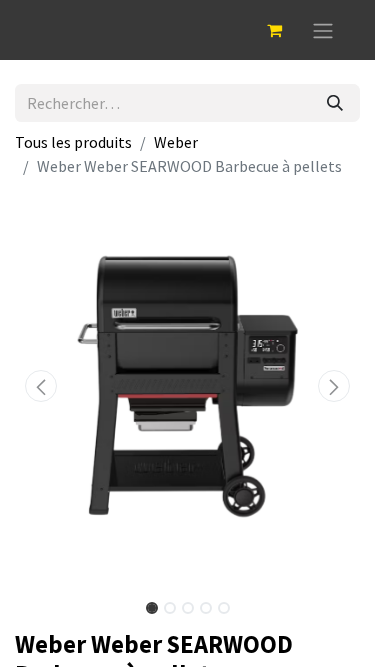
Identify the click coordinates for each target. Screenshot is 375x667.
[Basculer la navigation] (323, 30)
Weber (176, 142)
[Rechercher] (335, 103)
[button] (41, 386)
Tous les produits (73, 142)
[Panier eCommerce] (274, 30)
